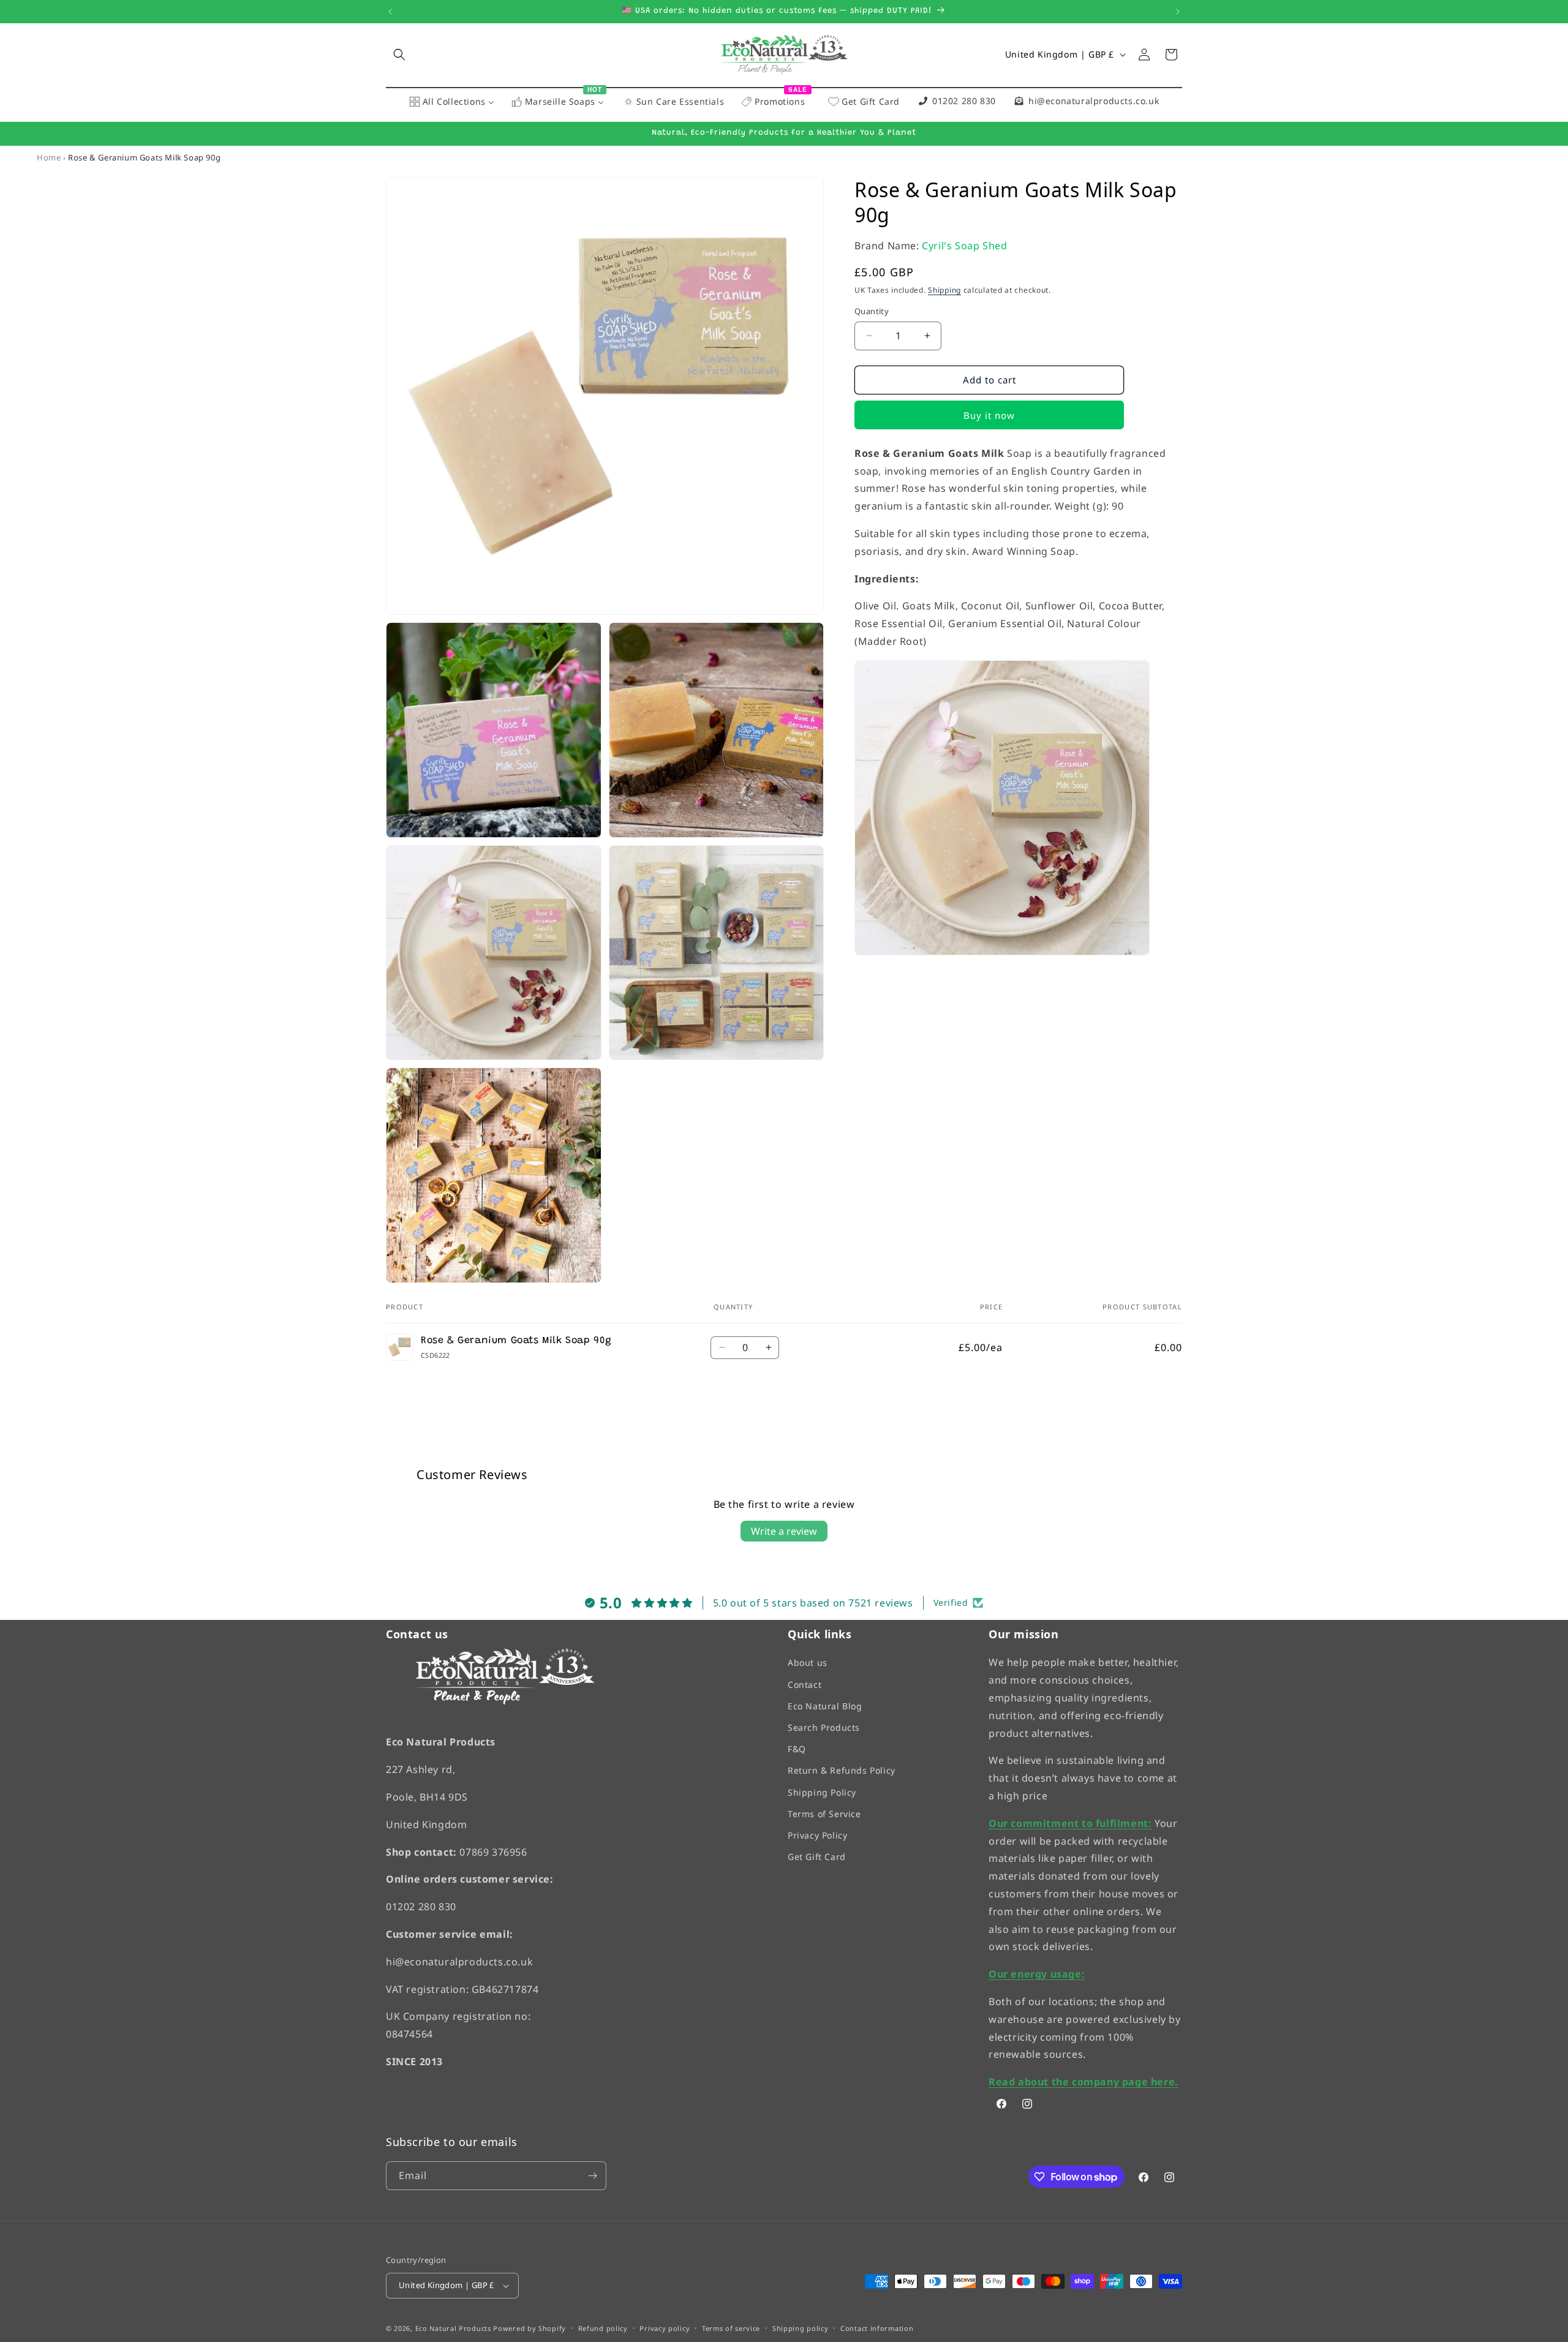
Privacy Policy (817, 1835)
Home (49, 157)
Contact (805, 1684)
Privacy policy (665, 2328)
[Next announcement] (1178, 12)
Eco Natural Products (453, 2328)
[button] (399, 55)
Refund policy (603, 2328)
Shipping (944, 290)
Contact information (877, 2328)
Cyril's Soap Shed (964, 246)
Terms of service (731, 2328)
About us (808, 1662)
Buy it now (989, 415)
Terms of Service (824, 1814)
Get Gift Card (817, 1857)
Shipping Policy (822, 1792)
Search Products (824, 1727)
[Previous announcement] (390, 12)
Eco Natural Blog (825, 1706)
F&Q (797, 1749)
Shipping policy (801, 2328)
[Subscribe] (592, 2176)
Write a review (784, 1531)
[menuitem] (452, 102)
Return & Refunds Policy (842, 1770)
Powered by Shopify (530, 2328)
